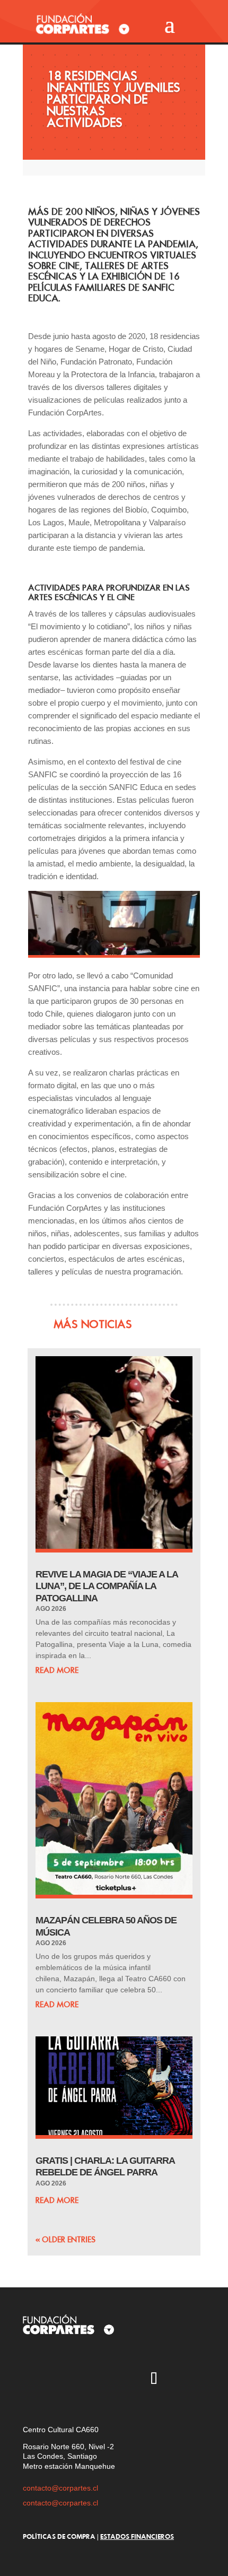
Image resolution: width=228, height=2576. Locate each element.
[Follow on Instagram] (31, 2380)
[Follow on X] (62, 2380)
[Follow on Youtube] (92, 2380)
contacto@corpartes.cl (60, 2488)
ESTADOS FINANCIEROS (137, 2536)
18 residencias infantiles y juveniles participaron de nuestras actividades (113, 99)
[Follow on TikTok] (154, 2380)
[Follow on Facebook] (123, 2380)
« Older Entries (65, 2240)
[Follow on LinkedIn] (185, 2380)
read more (57, 1670)
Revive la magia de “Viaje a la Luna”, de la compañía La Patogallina (107, 1586)
